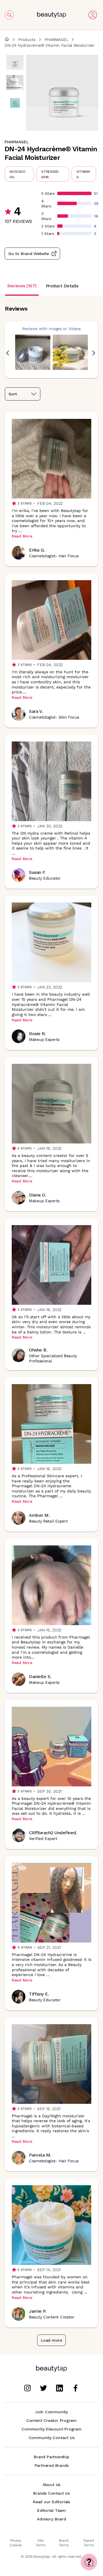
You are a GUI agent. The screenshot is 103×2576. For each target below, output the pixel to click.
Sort (13, 394)
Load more (51, 2340)
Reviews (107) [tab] (22, 286)
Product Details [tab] (62, 286)
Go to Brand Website (29, 254)
